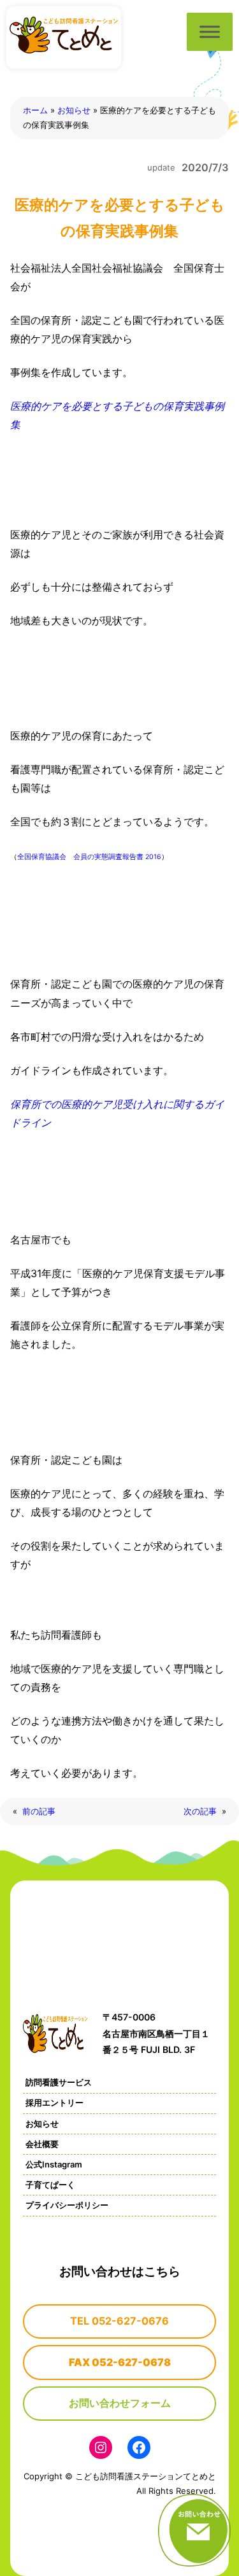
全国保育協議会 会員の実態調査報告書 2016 (89, 857)
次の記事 (200, 1811)
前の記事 (39, 1811)
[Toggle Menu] (210, 31)
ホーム (35, 110)
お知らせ (74, 110)
